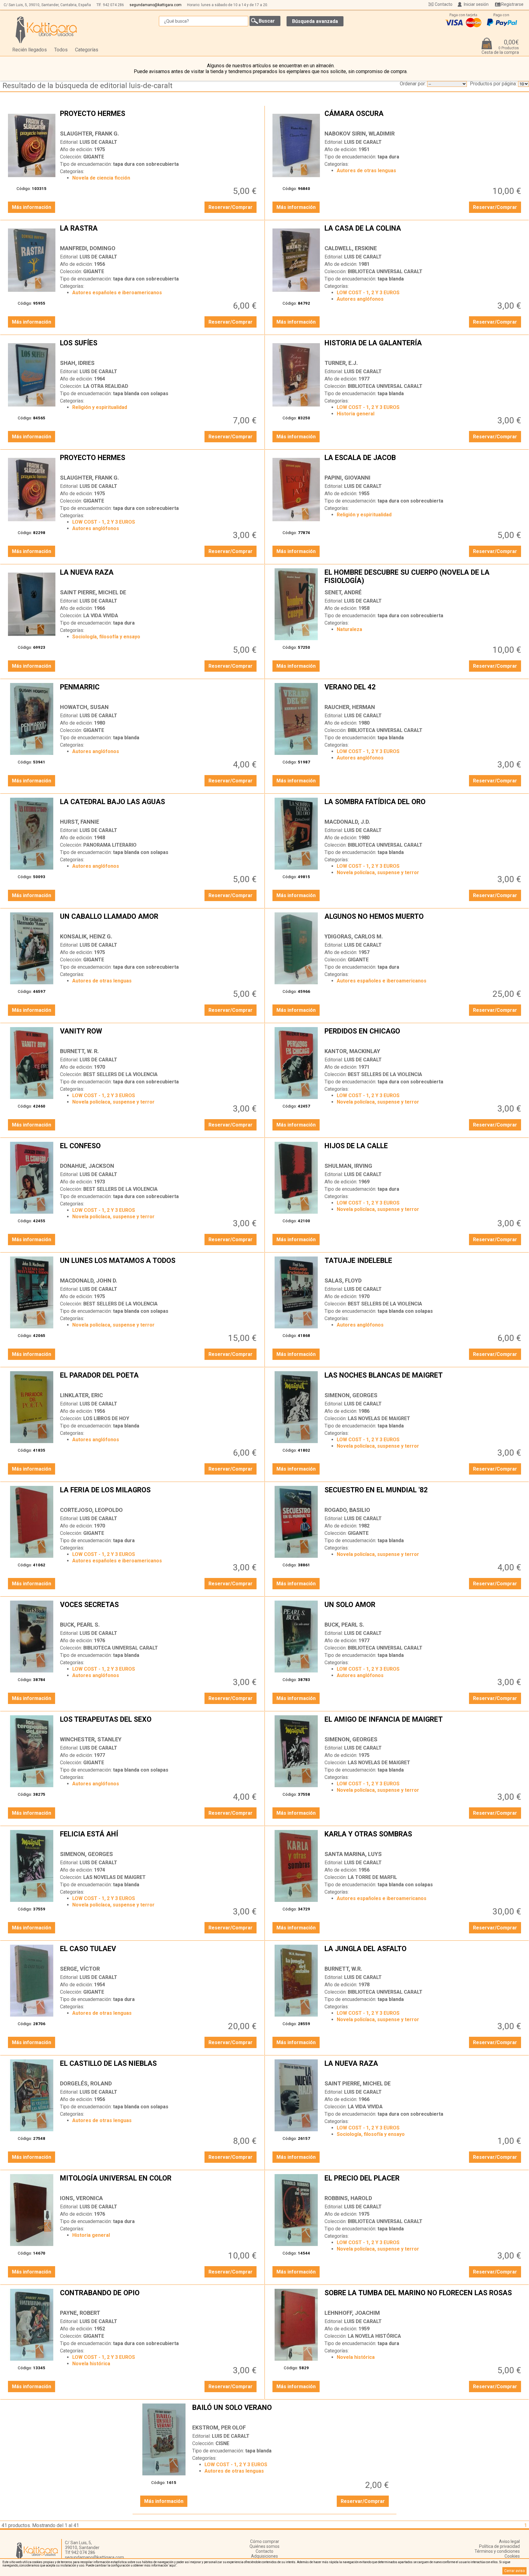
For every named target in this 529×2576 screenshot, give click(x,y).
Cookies (512, 2556)
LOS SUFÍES (159, 348)
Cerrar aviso (514, 2571)
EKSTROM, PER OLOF (219, 2428)
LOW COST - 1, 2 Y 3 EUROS (368, 293)
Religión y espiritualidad (100, 407)
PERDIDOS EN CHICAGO (424, 1036)
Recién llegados (30, 50)
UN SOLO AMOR (424, 1609)
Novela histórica (91, 2364)
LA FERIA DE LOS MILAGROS (159, 1495)
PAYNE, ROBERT (80, 2313)
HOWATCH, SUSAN (84, 707)
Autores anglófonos (360, 299)
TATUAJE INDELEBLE (424, 1265)
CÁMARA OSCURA (424, 118)
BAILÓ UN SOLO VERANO (291, 2412)
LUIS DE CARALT (98, 142)
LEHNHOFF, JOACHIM (352, 2313)
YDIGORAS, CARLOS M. (354, 936)
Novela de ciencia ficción (101, 178)
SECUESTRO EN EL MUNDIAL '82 (424, 1495)
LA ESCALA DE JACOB (424, 462)
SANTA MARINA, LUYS (353, 1854)
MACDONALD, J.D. (347, 822)
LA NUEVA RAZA (159, 577)
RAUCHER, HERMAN (350, 707)
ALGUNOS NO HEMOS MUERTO (424, 921)
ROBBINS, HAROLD (348, 2198)
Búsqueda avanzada (315, 21)
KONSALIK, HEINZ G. (86, 936)
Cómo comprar (265, 2541)
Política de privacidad (499, 2546)
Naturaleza (349, 629)
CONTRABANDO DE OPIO (159, 2298)
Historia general (356, 414)
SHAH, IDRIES (77, 363)
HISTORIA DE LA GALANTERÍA (424, 348)
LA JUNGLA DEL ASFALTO (424, 1954)
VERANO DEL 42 (424, 692)
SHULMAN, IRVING (348, 1166)
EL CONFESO (159, 1151)
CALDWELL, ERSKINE (351, 248)
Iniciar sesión (476, 4)
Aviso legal (509, 2541)
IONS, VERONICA (81, 2198)
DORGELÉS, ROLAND (86, 2083)
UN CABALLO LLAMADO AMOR (159, 921)
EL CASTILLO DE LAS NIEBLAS (159, 2068)
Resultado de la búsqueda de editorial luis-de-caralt (87, 86)
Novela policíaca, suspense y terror (378, 872)
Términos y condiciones (497, 2551)
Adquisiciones (264, 2556)
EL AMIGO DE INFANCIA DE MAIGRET (424, 1724)
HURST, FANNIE (80, 822)
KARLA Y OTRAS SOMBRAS (424, 1839)
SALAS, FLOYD (343, 1281)
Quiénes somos (264, 2546)
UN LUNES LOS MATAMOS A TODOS (159, 1265)
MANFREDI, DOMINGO (88, 248)
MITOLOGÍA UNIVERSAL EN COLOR (159, 2183)
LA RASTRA (159, 233)
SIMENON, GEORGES (351, 1395)
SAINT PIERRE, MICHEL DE (93, 592)
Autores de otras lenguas (366, 171)
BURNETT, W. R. (79, 1051)
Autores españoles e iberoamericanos (117, 293)
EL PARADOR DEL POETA (159, 1380)
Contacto (444, 4)
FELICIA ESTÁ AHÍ (159, 1839)
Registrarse (512, 4)
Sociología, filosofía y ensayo (106, 637)
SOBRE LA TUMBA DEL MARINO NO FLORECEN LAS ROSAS (424, 2298)
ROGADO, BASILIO (347, 1510)
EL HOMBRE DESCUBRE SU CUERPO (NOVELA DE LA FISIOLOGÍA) (424, 577)
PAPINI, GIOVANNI (347, 478)
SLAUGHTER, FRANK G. (90, 134)
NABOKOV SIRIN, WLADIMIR (360, 134)
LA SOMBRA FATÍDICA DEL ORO (424, 807)
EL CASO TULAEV (159, 1954)
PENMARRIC (159, 692)
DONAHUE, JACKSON (87, 1166)
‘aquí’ (173, 2565)
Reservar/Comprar (231, 207)
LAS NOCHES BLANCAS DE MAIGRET (424, 1380)
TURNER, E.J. (341, 363)
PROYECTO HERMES (159, 118)
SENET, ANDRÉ (343, 592)
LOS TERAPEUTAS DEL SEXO (159, 1724)
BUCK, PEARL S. (80, 1625)
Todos (61, 50)
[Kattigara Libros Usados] (46, 30)
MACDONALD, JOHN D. (89, 1281)
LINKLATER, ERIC (81, 1395)
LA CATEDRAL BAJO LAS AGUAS (159, 807)
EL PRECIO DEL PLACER (424, 2183)
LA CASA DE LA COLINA (424, 233)
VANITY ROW (159, 1036)
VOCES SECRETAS (159, 1609)
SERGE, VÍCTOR (80, 1969)
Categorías (87, 50)
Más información (32, 207)
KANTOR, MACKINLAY (352, 1051)
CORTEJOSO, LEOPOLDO (91, 1510)
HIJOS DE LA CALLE (424, 1151)
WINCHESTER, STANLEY (91, 1739)
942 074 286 (113, 5)
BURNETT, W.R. (343, 1969)
